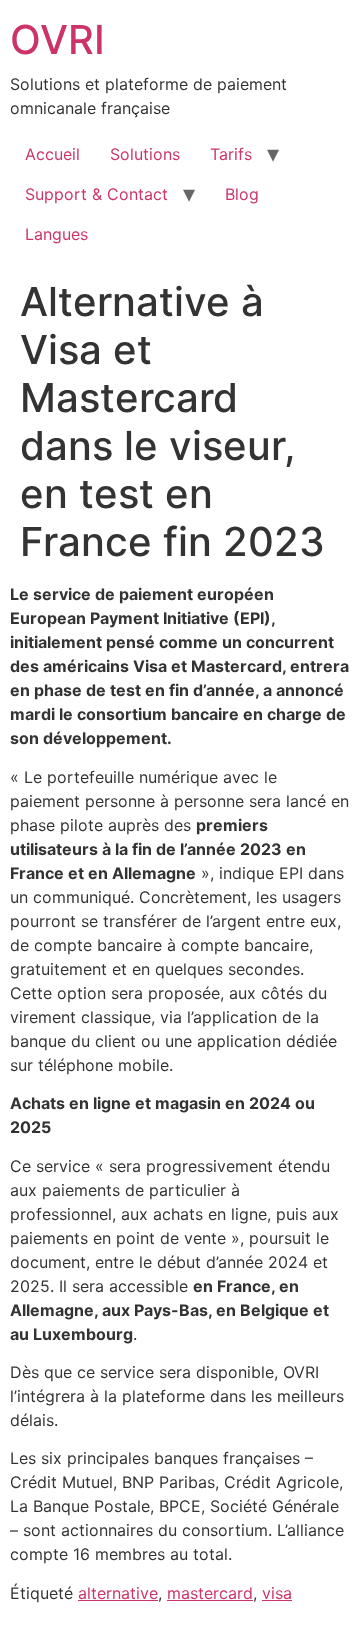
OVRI (57, 39)
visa (277, 1593)
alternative (118, 1593)
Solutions (145, 154)
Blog (242, 194)
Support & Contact (96, 194)
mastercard (210, 1593)
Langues (56, 234)
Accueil (52, 154)
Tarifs (231, 154)
